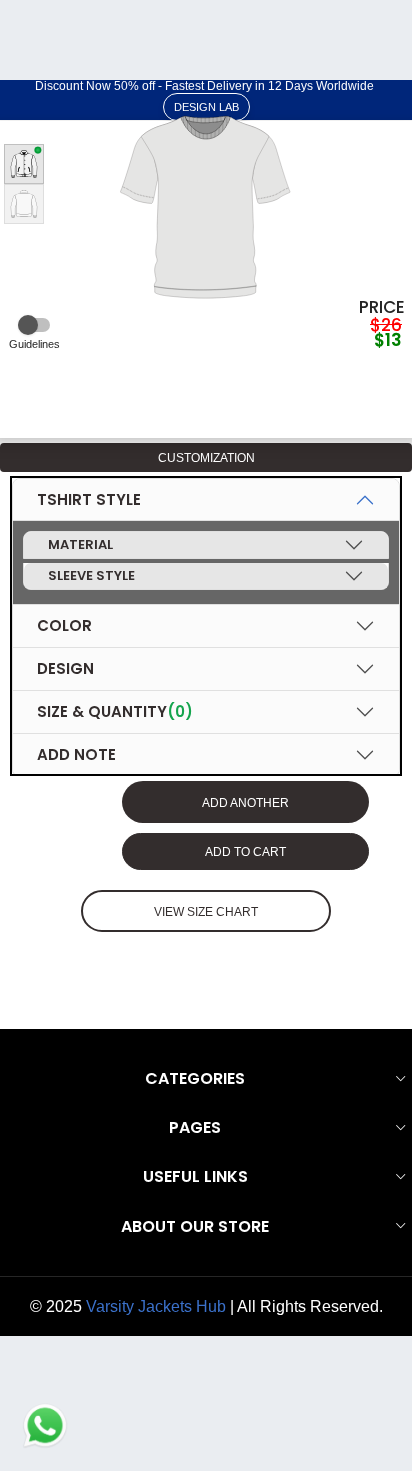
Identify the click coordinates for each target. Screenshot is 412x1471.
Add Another (245, 803)
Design (65, 668)
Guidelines (34, 344)
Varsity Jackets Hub (156, 1306)
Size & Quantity (115, 711)
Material (80, 544)
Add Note (76, 754)
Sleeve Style (91, 575)
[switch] (34, 325)
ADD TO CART (245, 852)
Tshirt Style (89, 499)
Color (64, 625)
